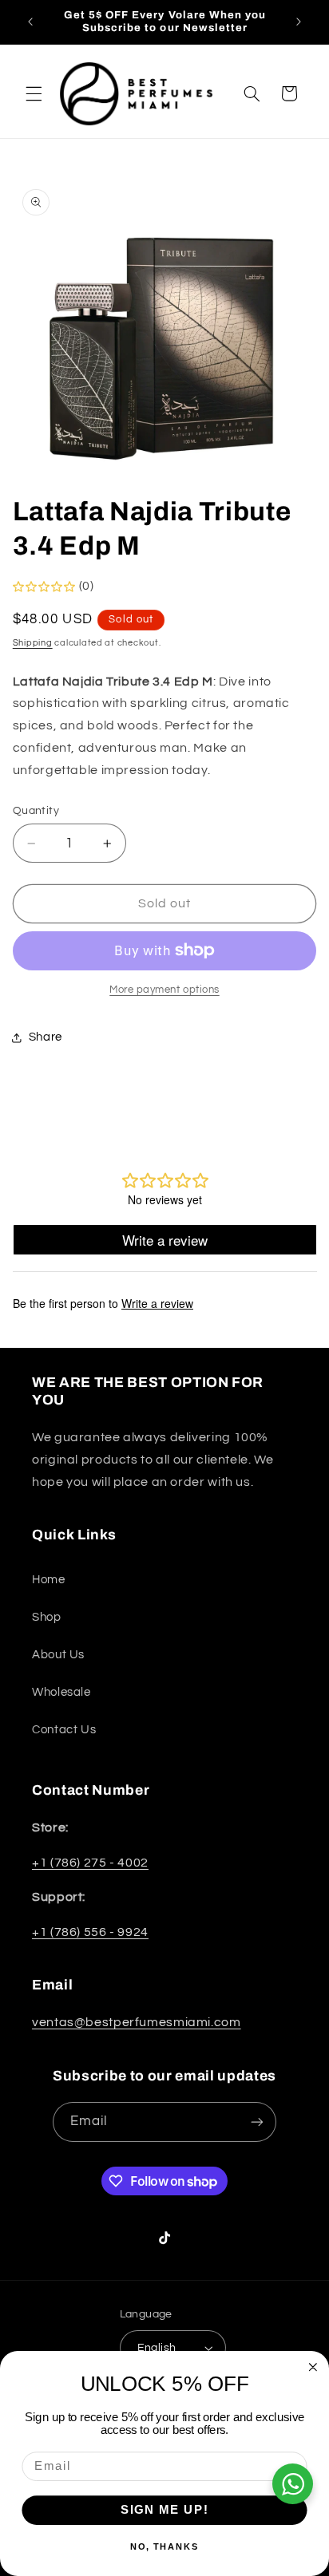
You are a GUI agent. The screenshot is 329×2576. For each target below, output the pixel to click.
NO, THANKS (165, 2547)
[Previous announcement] (30, 22)
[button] (34, 93)
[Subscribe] (257, 2122)
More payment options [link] (164, 990)
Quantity (36, 811)
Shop (47, 1617)
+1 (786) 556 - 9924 (90, 1932)
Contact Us (64, 1730)
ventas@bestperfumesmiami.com (137, 2022)
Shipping (33, 643)
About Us (58, 1655)
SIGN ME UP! (165, 2510)
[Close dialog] (313, 2367)
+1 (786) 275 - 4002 (90, 1863)
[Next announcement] (299, 22)
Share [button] (46, 1037)
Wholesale (61, 1692)
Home (49, 1580)
